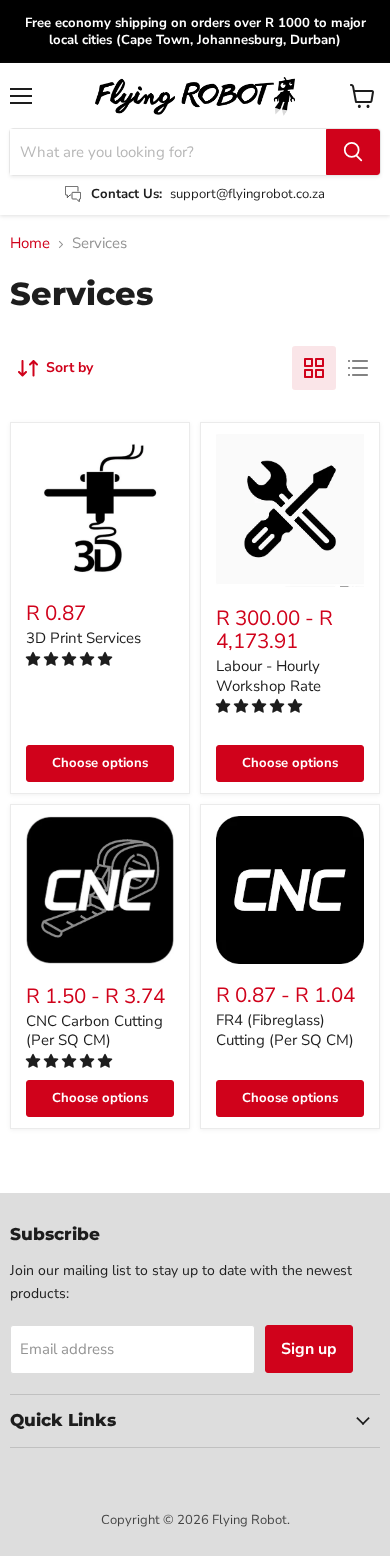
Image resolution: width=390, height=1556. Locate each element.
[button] (71, 659)
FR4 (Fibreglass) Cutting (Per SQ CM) (285, 1030)
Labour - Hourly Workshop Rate (268, 676)
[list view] (358, 368)
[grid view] (314, 368)
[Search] (353, 152)
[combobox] (168, 152)
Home (30, 243)
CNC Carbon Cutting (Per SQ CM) (94, 1031)
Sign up (309, 1349)
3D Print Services (83, 638)
